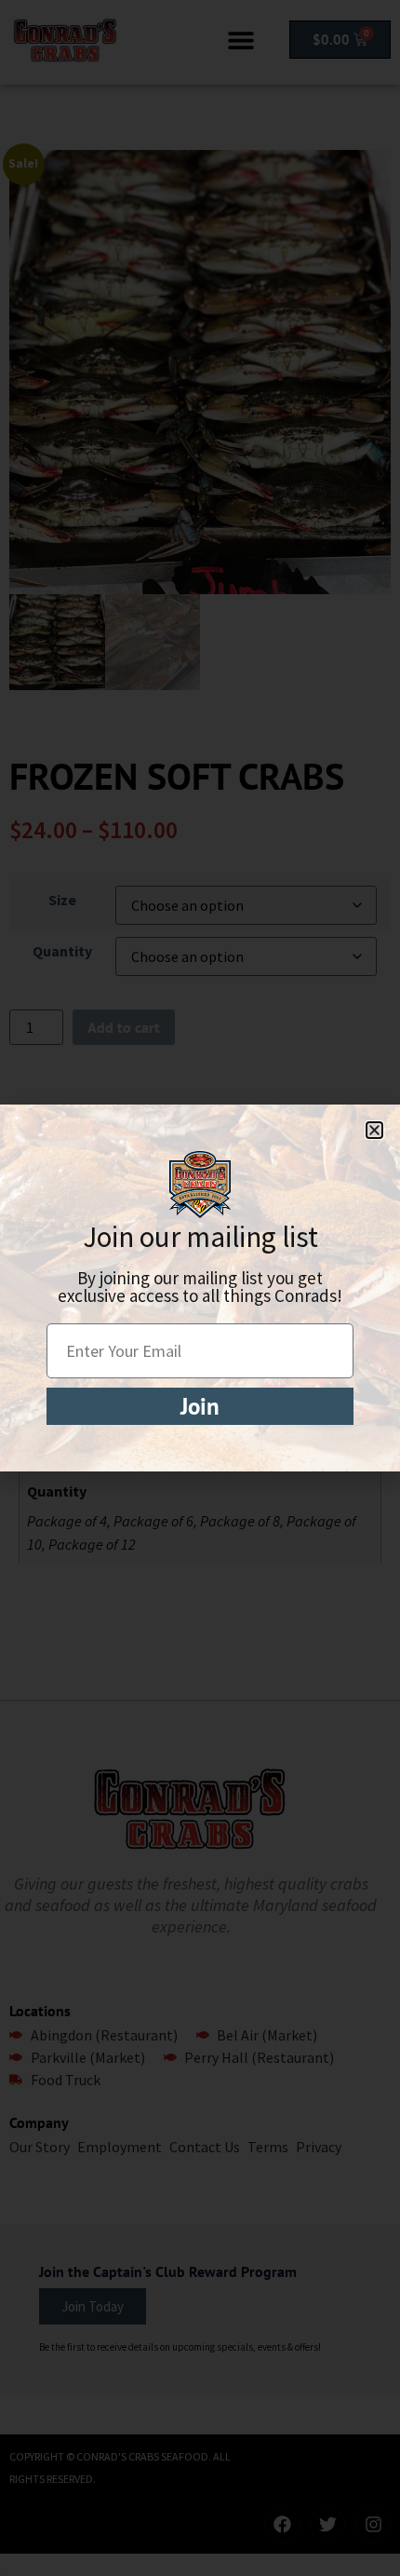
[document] (200, 1288)
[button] (374, 1130)
